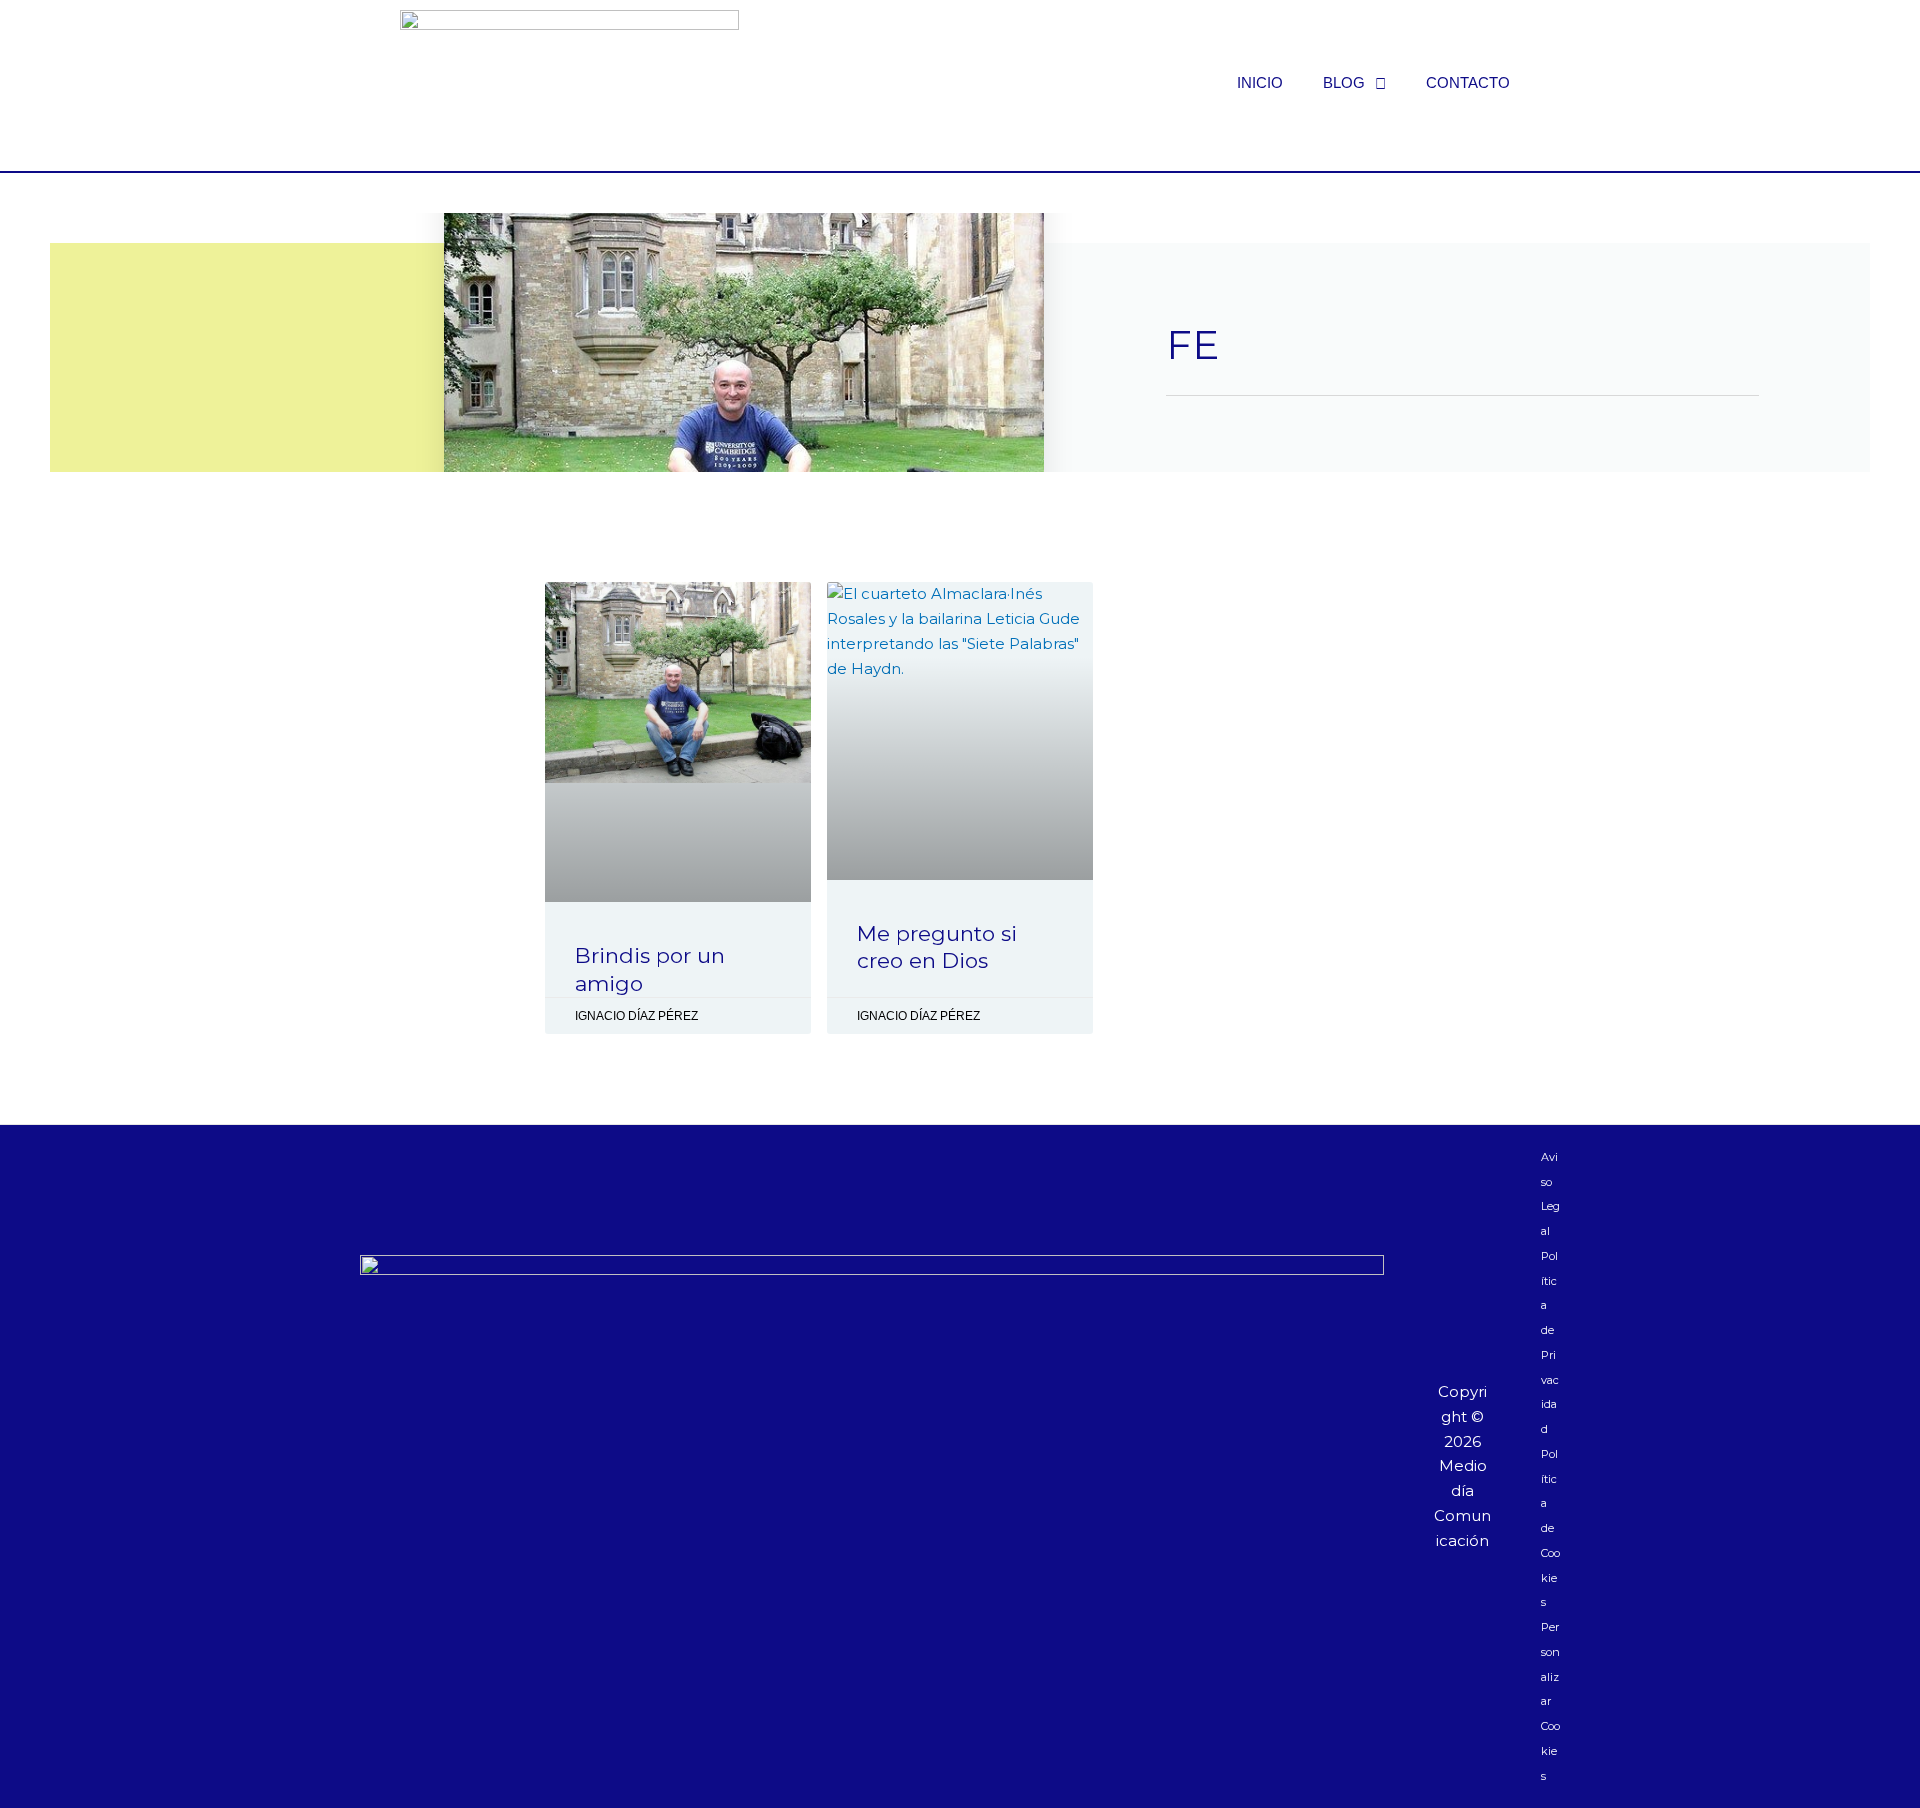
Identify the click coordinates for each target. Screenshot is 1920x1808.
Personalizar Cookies (1550, 1701)
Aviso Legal (1550, 1194)
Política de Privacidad (1550, 1342)
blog (1344, 82)
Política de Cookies (1550, 1528)
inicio (1260, 82)
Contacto (1468, 82)
